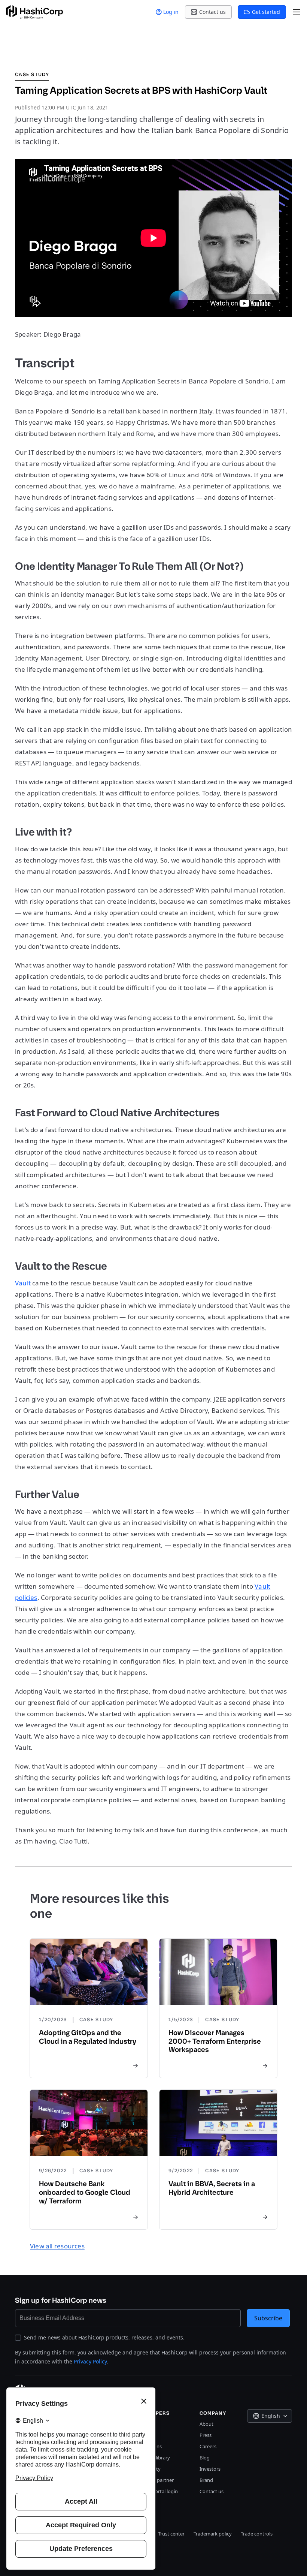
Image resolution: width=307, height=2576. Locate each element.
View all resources (57, 2246)
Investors (210, 2469)
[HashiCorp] (34, 12)
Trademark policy (213, 2534)
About (206, 2424)
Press (206, 2435)
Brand (206, 2480)
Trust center (171, 2534)
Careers (208, 2446)
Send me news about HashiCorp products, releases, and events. (104, 2337)
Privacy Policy (90, 2361)
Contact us (212, 2491)
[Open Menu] (297, 12)
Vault (23, 1283)
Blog (205, 2458)
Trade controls (257, 2534)
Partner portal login (156, 2491)
